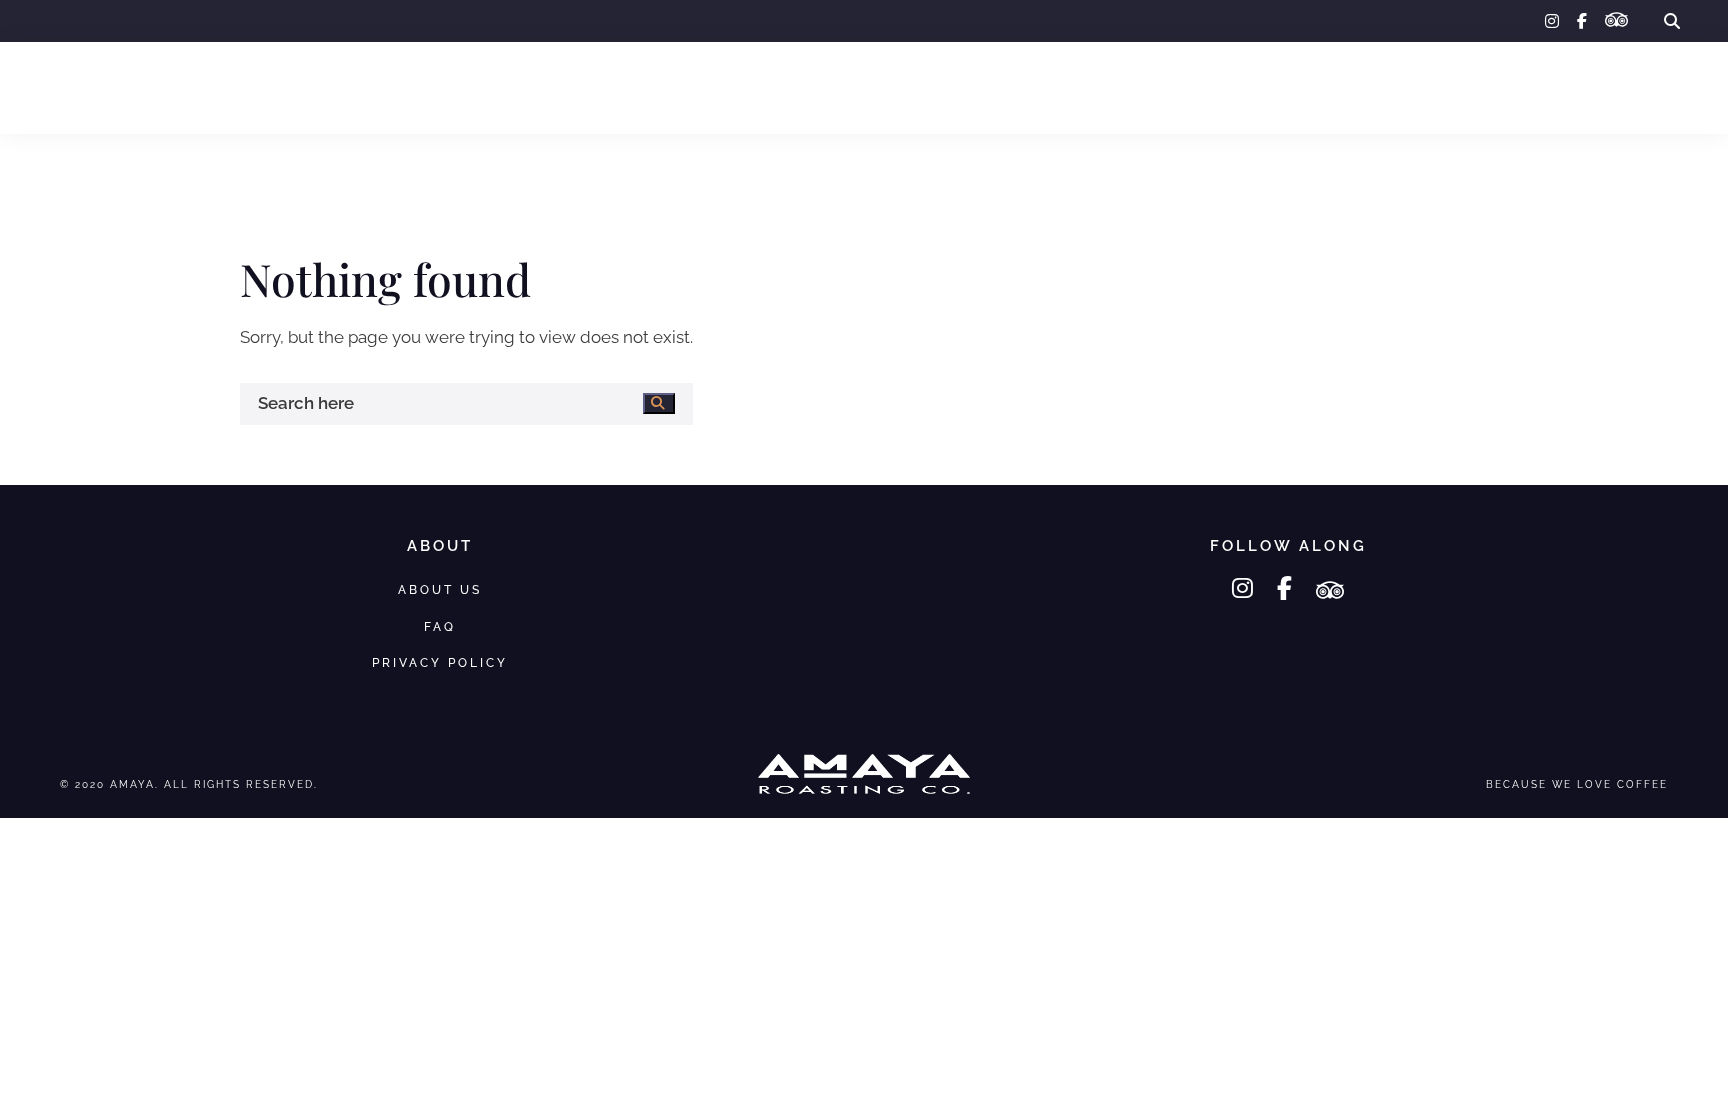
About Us (1447, 87)
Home (69, 87)
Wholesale (249, 87)
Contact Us (1633, 87)
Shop (147, 87)
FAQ (1535, 87)
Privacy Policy (440, 662)
